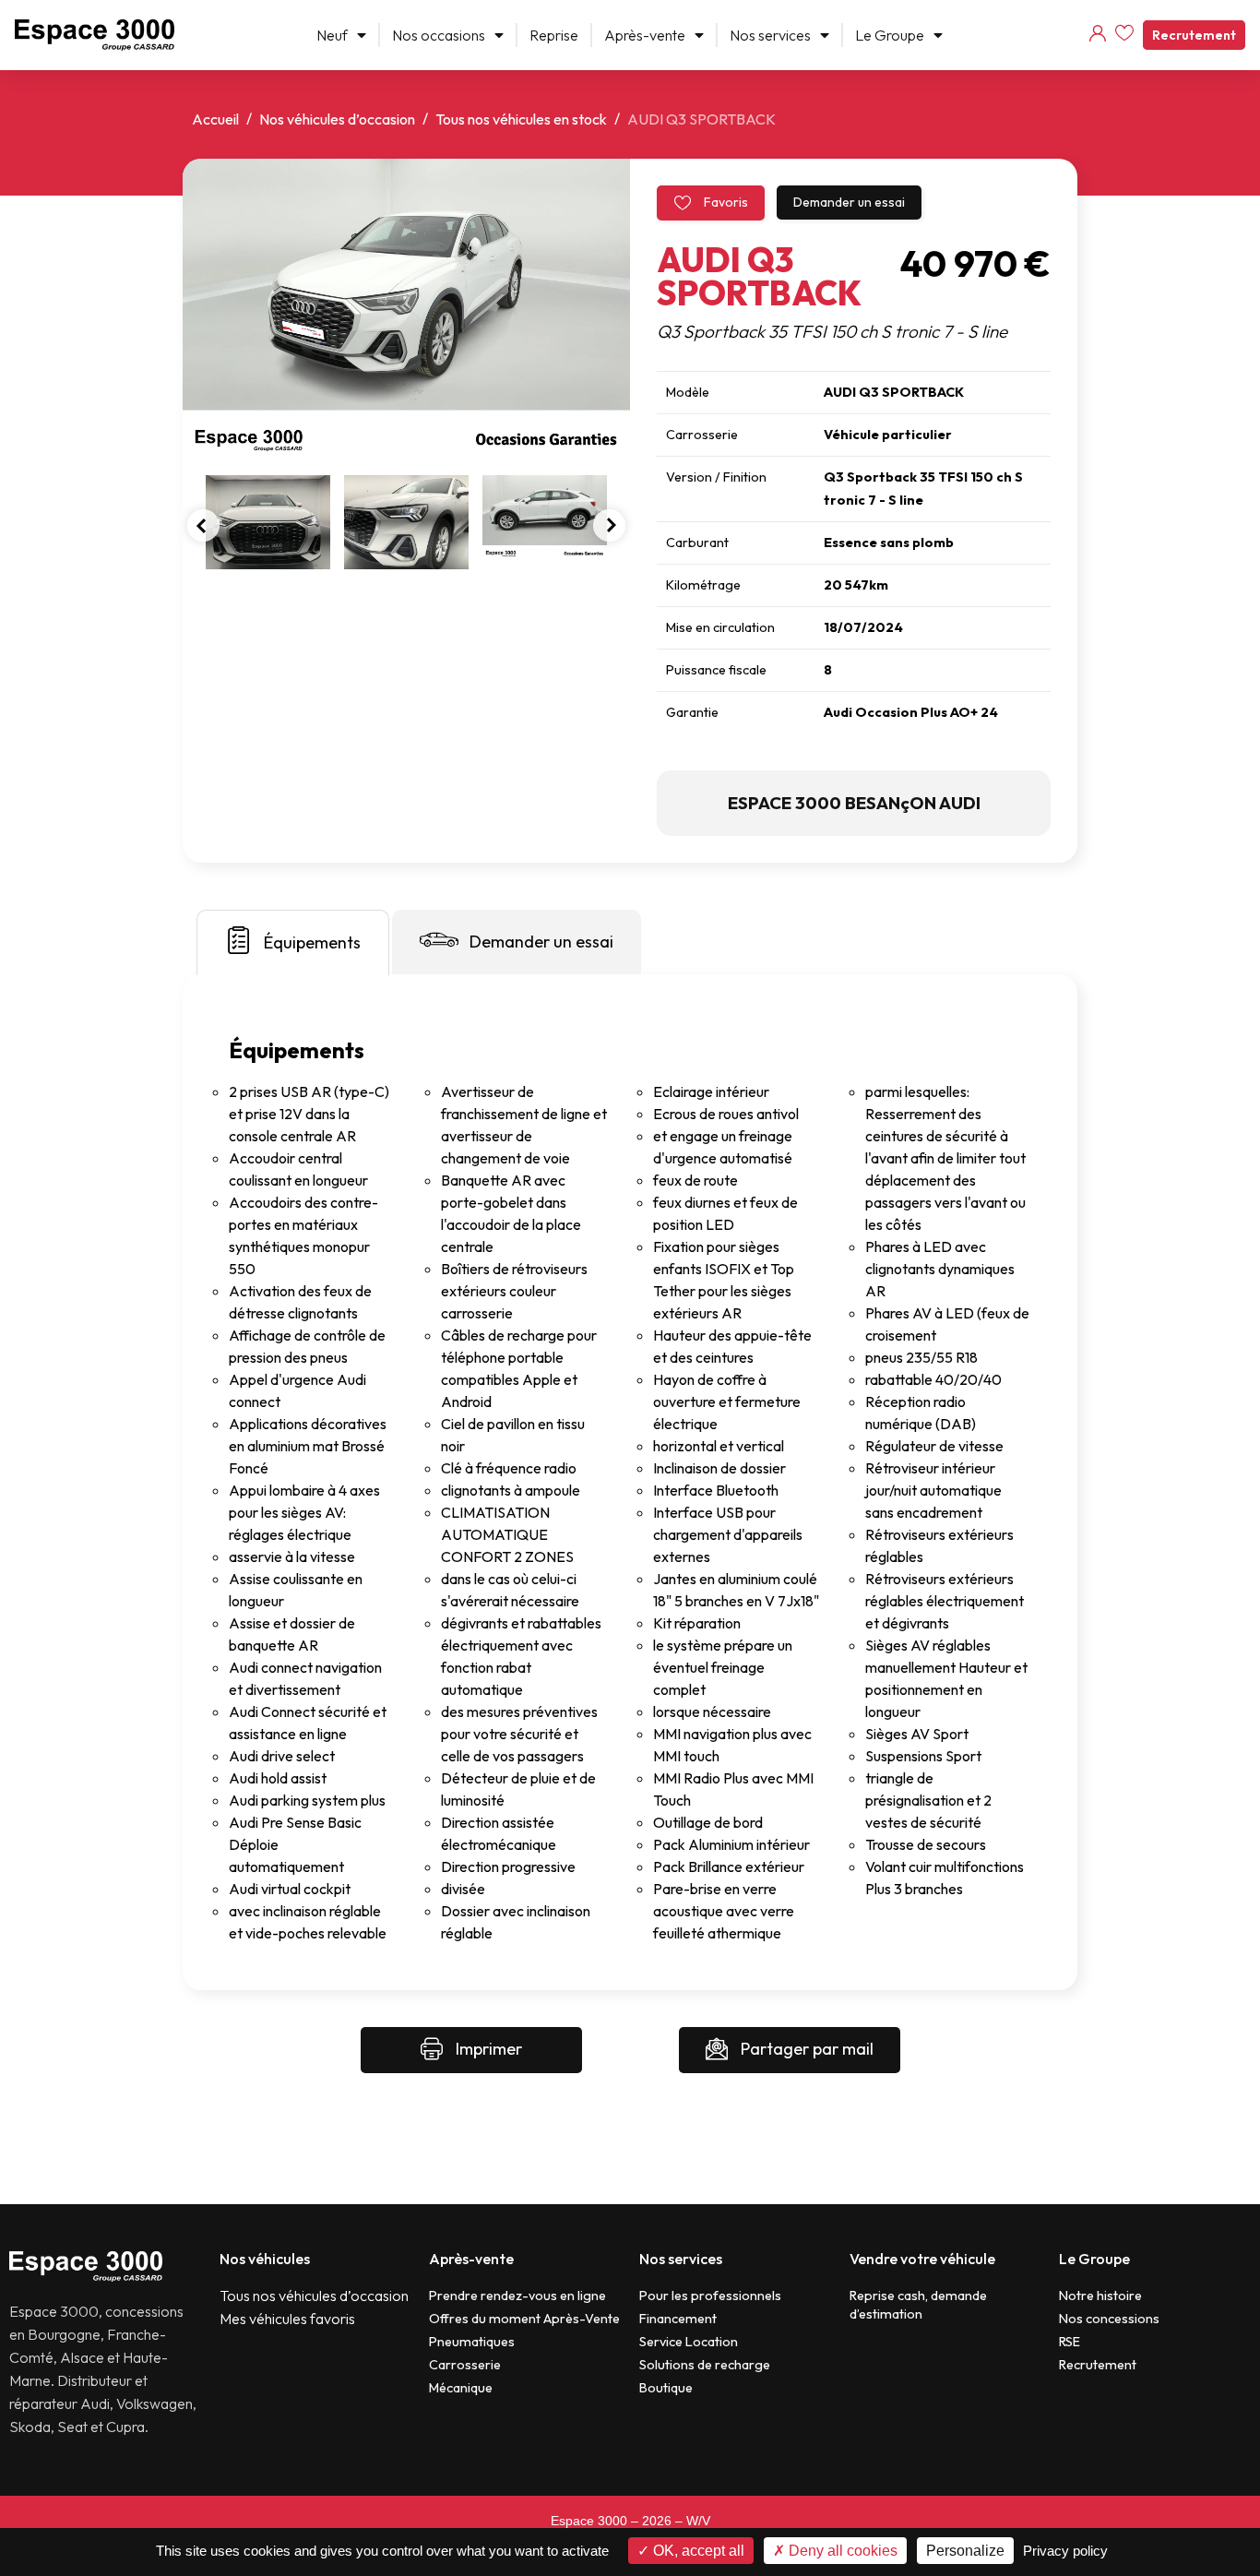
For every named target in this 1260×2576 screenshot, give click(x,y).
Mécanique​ (461, 2388)
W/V (698, 2521)
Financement (678, 2319)
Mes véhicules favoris (287, 2319)
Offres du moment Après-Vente (524, 2319)
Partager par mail (805, 2049)
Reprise (554, 35)
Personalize (965, 2551)
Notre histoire (1100, 2296)
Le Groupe (890, 35)
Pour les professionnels (710, 2296)
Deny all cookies (841, 2551)
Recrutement (1194, 35)
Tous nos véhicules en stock (521, 119)
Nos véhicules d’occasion (337, 119)
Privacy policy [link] (1065, 2551)
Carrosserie (465, 2365)
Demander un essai (849, 202)
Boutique (666, 2388)
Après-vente (645, 35)
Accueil (215, 119)
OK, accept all (697, 2551)
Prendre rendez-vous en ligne (517, 2296)
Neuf (332, 35)
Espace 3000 (589, 2521)
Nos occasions (439, 35)
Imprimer (487, 2049)
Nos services (770, 35)
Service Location (689, 2342)
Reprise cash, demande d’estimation (918, 2305)
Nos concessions (1109, 2319)
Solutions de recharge (705, 2365)
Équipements (312, 942)
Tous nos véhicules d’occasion (314, 2296)
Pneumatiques (472, 2342)
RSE (1070, 2342)
